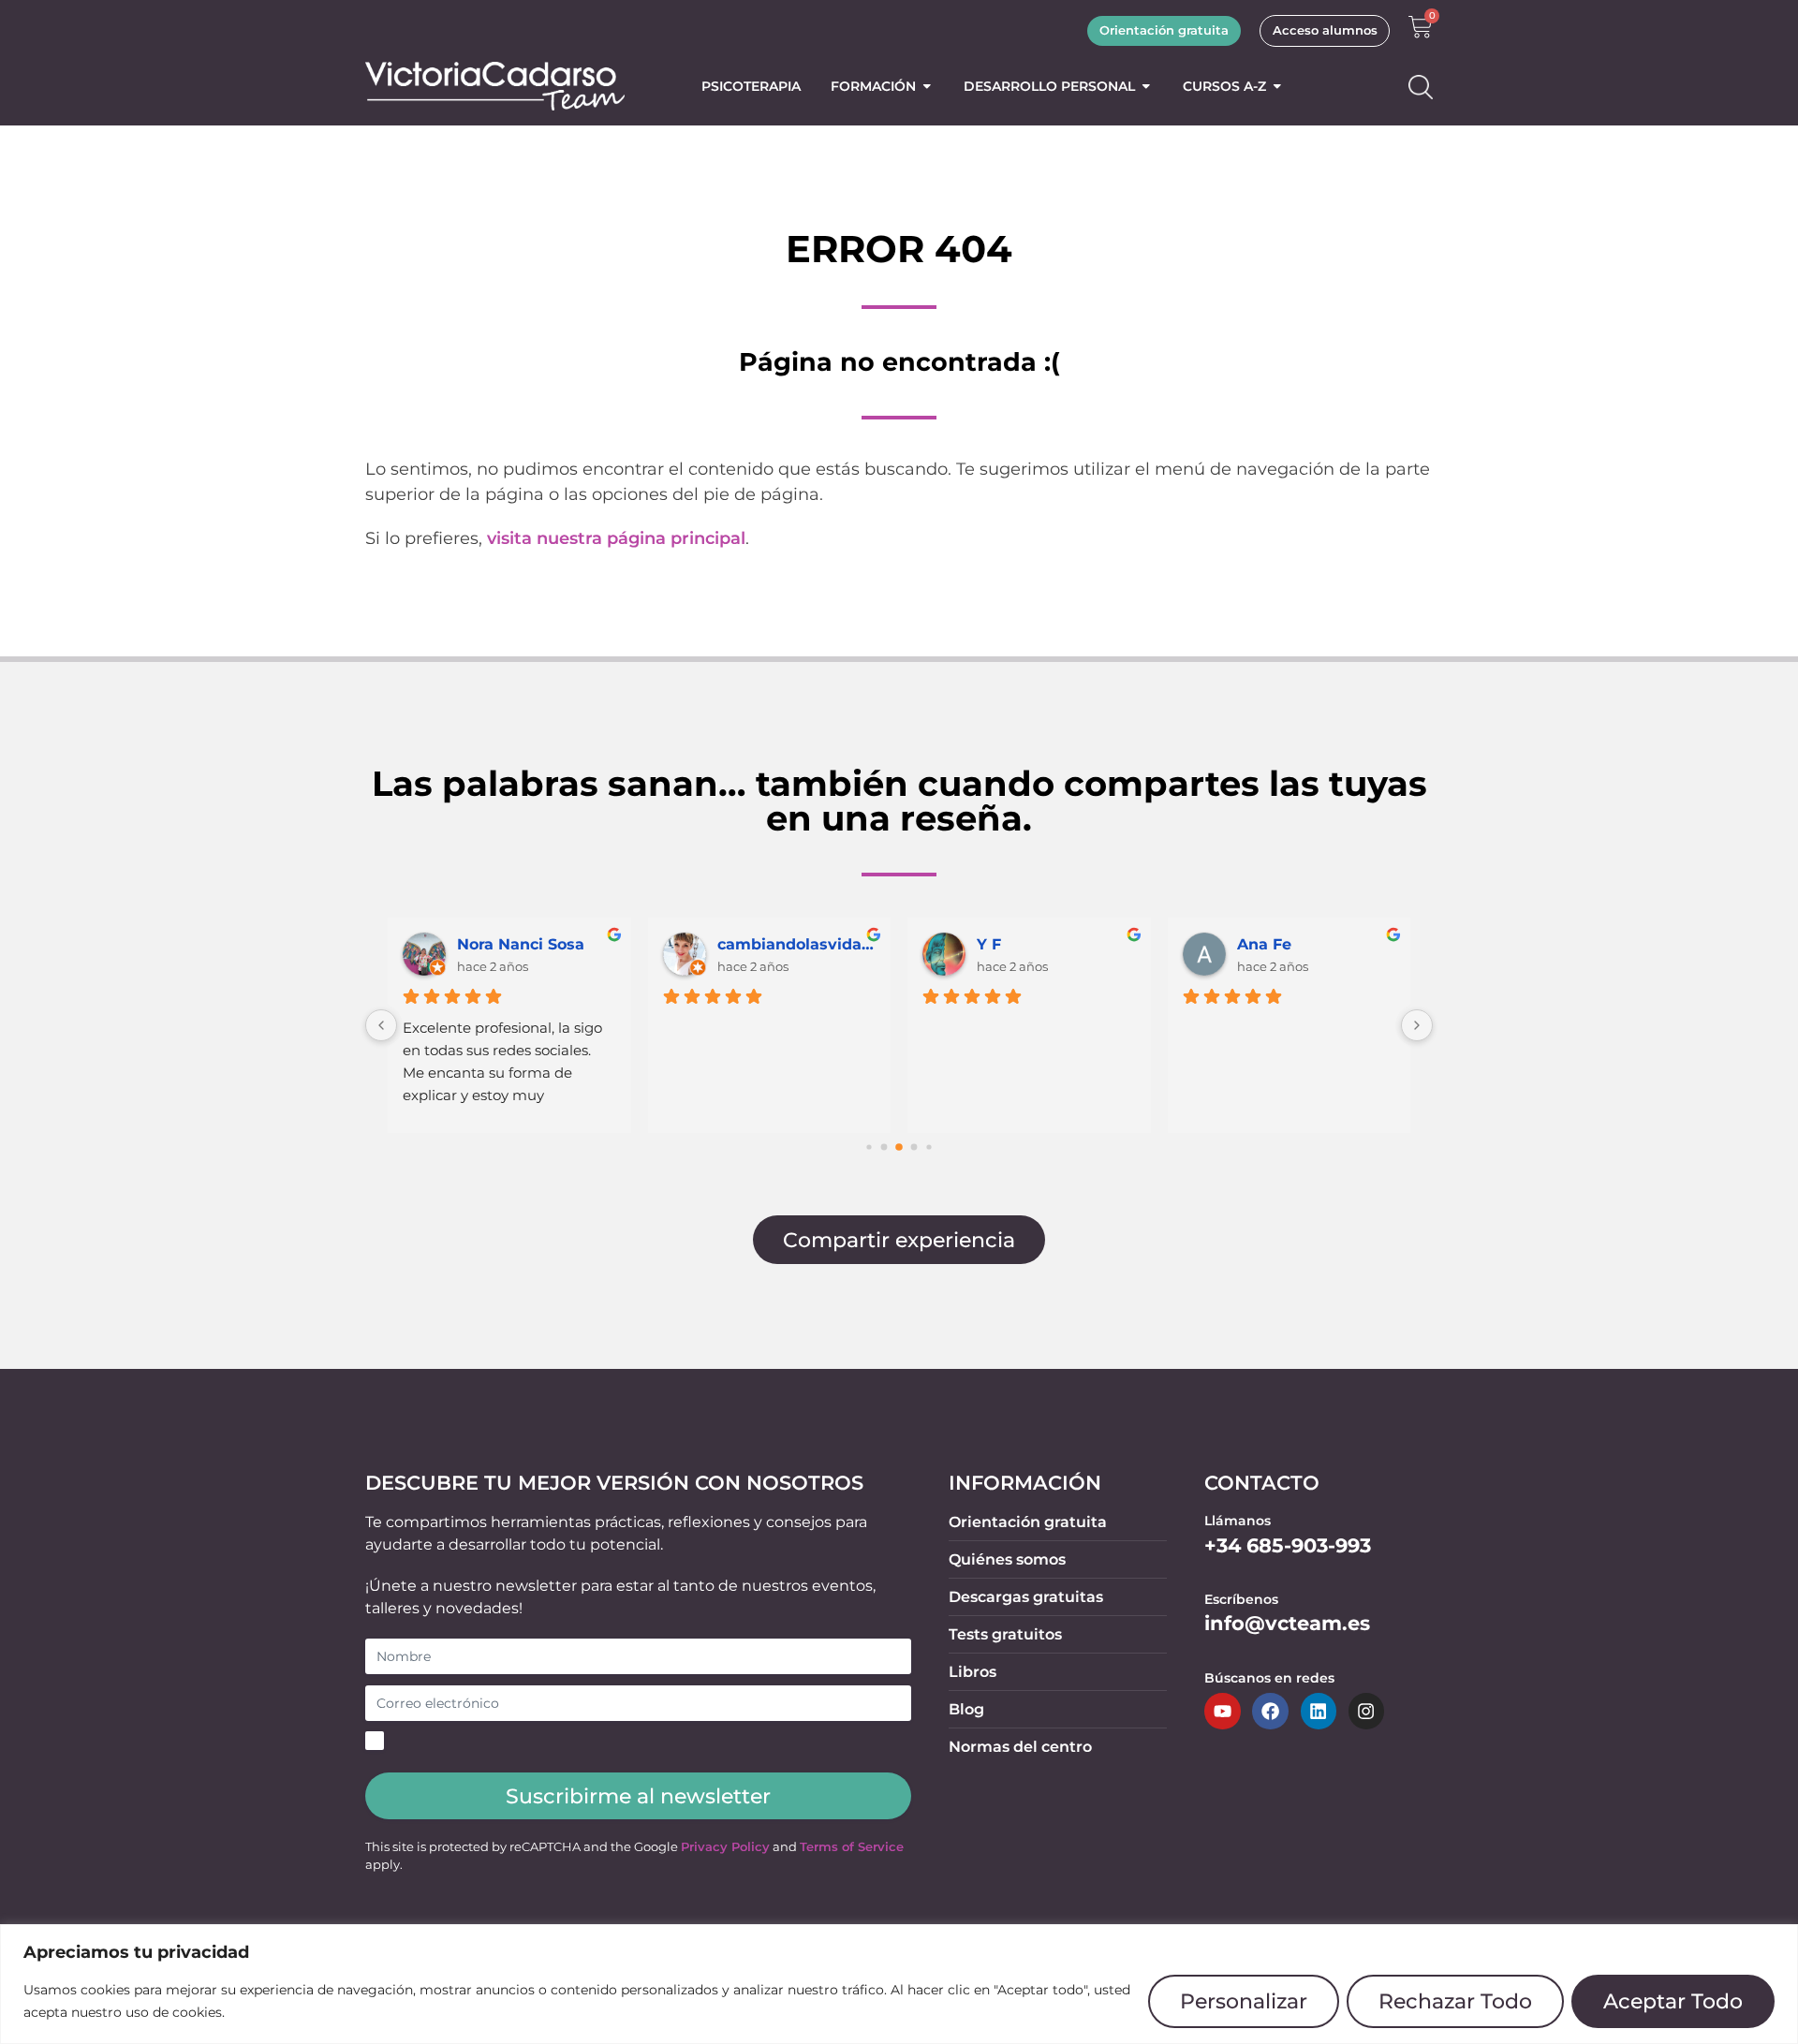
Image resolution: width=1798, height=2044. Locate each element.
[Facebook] (1270, 1711)
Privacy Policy (725, 1847)
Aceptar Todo (1673, 2001)
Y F (989, 944)
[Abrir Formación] (927, 86)
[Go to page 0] (869, 1147)
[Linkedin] (1319, 1711)
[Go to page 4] (928, 1147)
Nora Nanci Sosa (521, 944)
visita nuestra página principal (616, 538)
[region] (899, 1984)
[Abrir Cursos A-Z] (1277, 86)
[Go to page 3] (914, 1147)
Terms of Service (852, 1847)
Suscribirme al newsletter (638, 1796)
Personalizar (1244, 2001)
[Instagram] (1366, 1711)
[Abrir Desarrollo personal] (1146, 86)
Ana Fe (1264, 944)
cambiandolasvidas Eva (797, 944)
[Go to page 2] (899, 1148)
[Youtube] (1222, 1711)
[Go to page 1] (884, 1147)
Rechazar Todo (1455, 2001)
